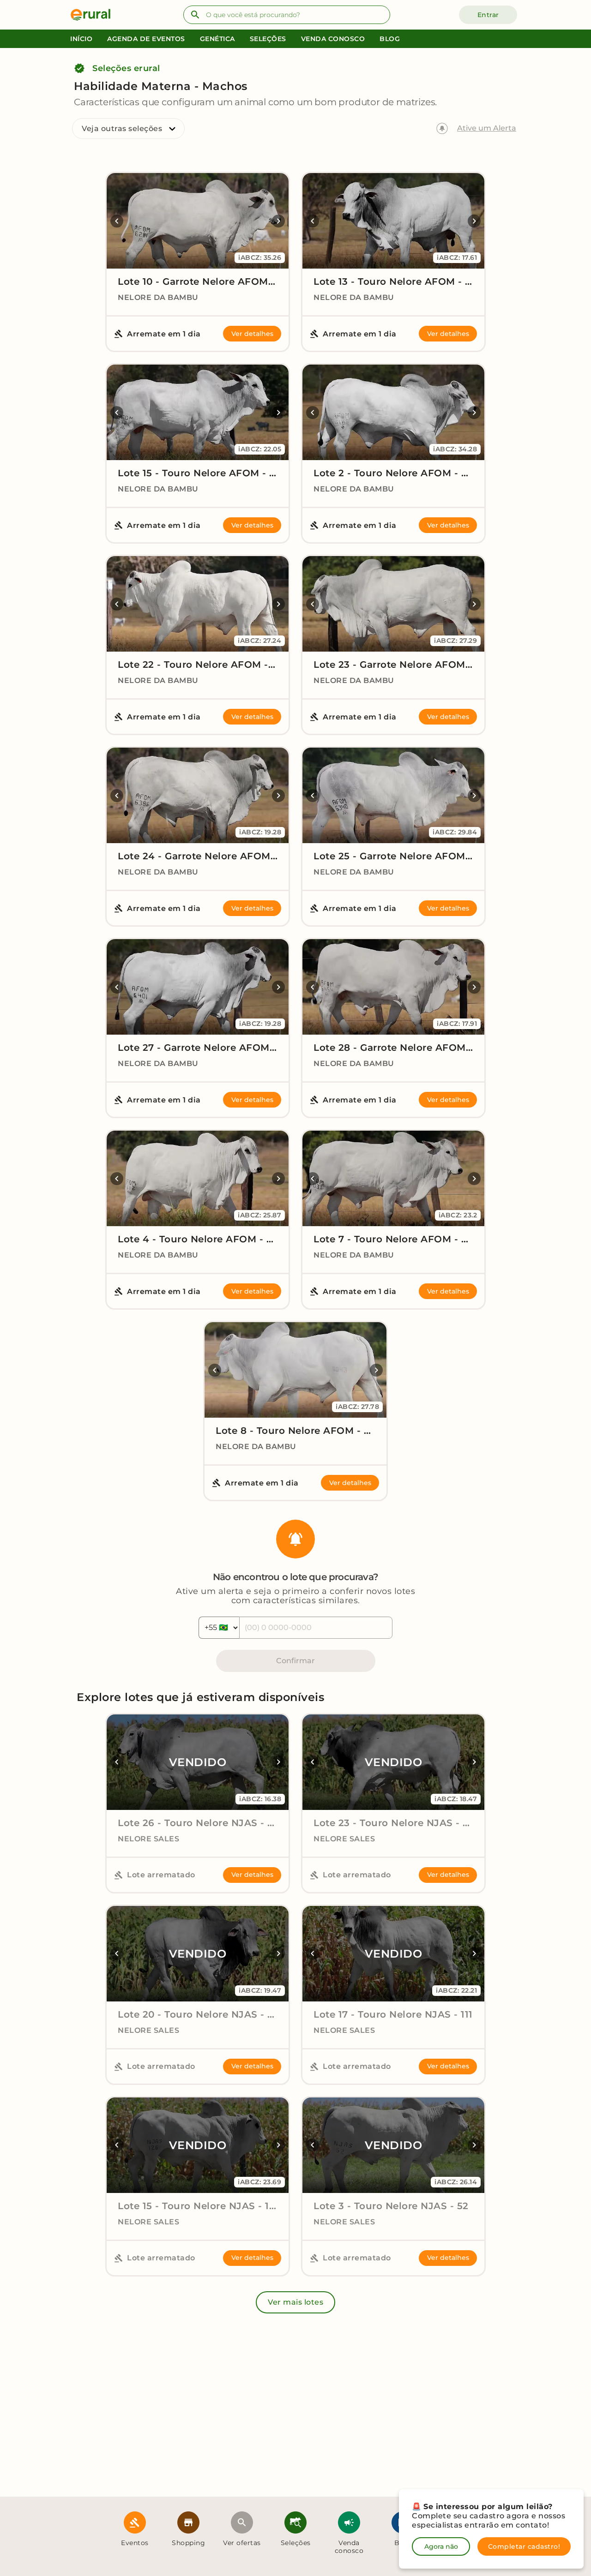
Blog (390, 39)
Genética (217, 39)
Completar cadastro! (524, 2546)
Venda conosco (333, 39)
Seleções (268, 39)
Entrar (488, 15)
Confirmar (295, 1661)
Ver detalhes (252, 334)
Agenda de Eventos (146, 39)
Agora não (441, 2546)
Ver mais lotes (295, 2302)
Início (81, 39)
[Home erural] (94, 15)
